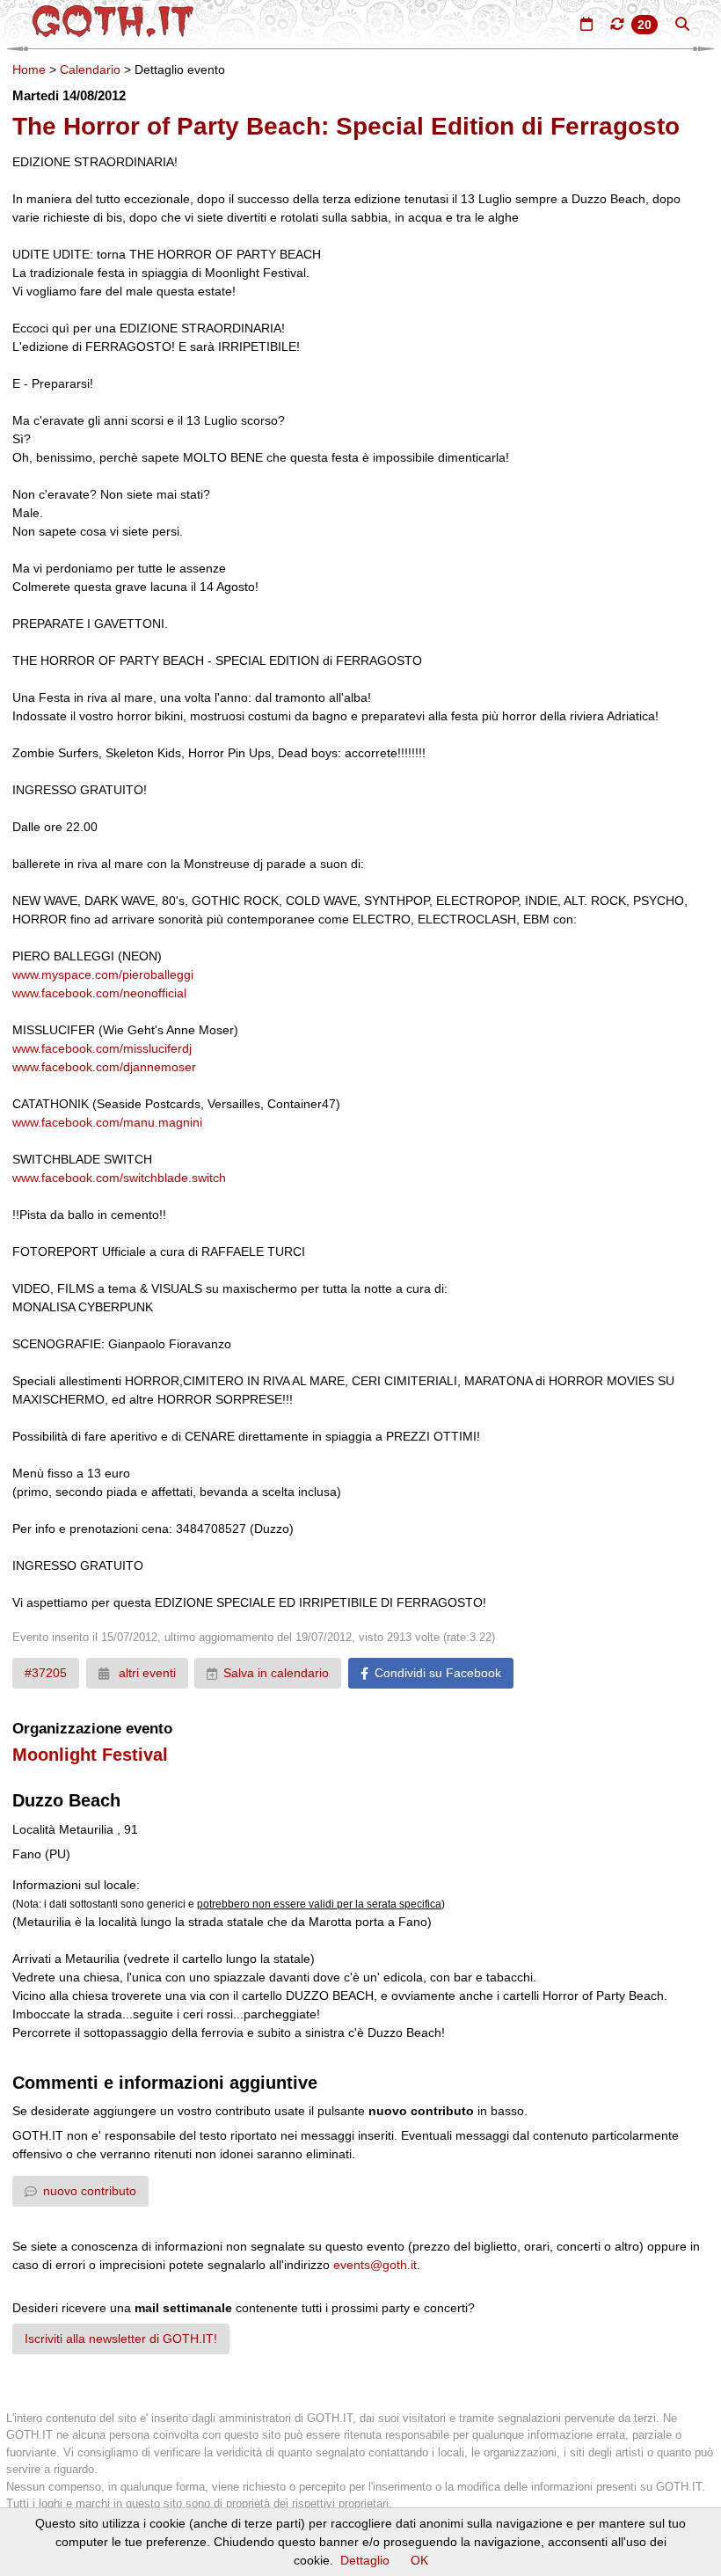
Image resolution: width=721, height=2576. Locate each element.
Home (29, 69)
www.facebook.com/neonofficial (99, 993)
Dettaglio (365, 2560)
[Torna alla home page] (113, 21)
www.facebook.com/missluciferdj (102, 1048)
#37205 (46, 1673)
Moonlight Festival (90, 1755)
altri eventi (146, 1673)
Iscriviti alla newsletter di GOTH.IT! (121, 2339)
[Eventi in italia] (586, 24)
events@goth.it (375, 2265)
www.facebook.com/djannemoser (104, 1067)
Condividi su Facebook (438, 1673)
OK (419, 2560)
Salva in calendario (276, 1673)
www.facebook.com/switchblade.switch (119, 1178)
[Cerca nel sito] (682, 24)
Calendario (90, 69)
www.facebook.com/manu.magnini (107, 1122)
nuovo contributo (90, 2191)
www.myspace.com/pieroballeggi (103, 974)
